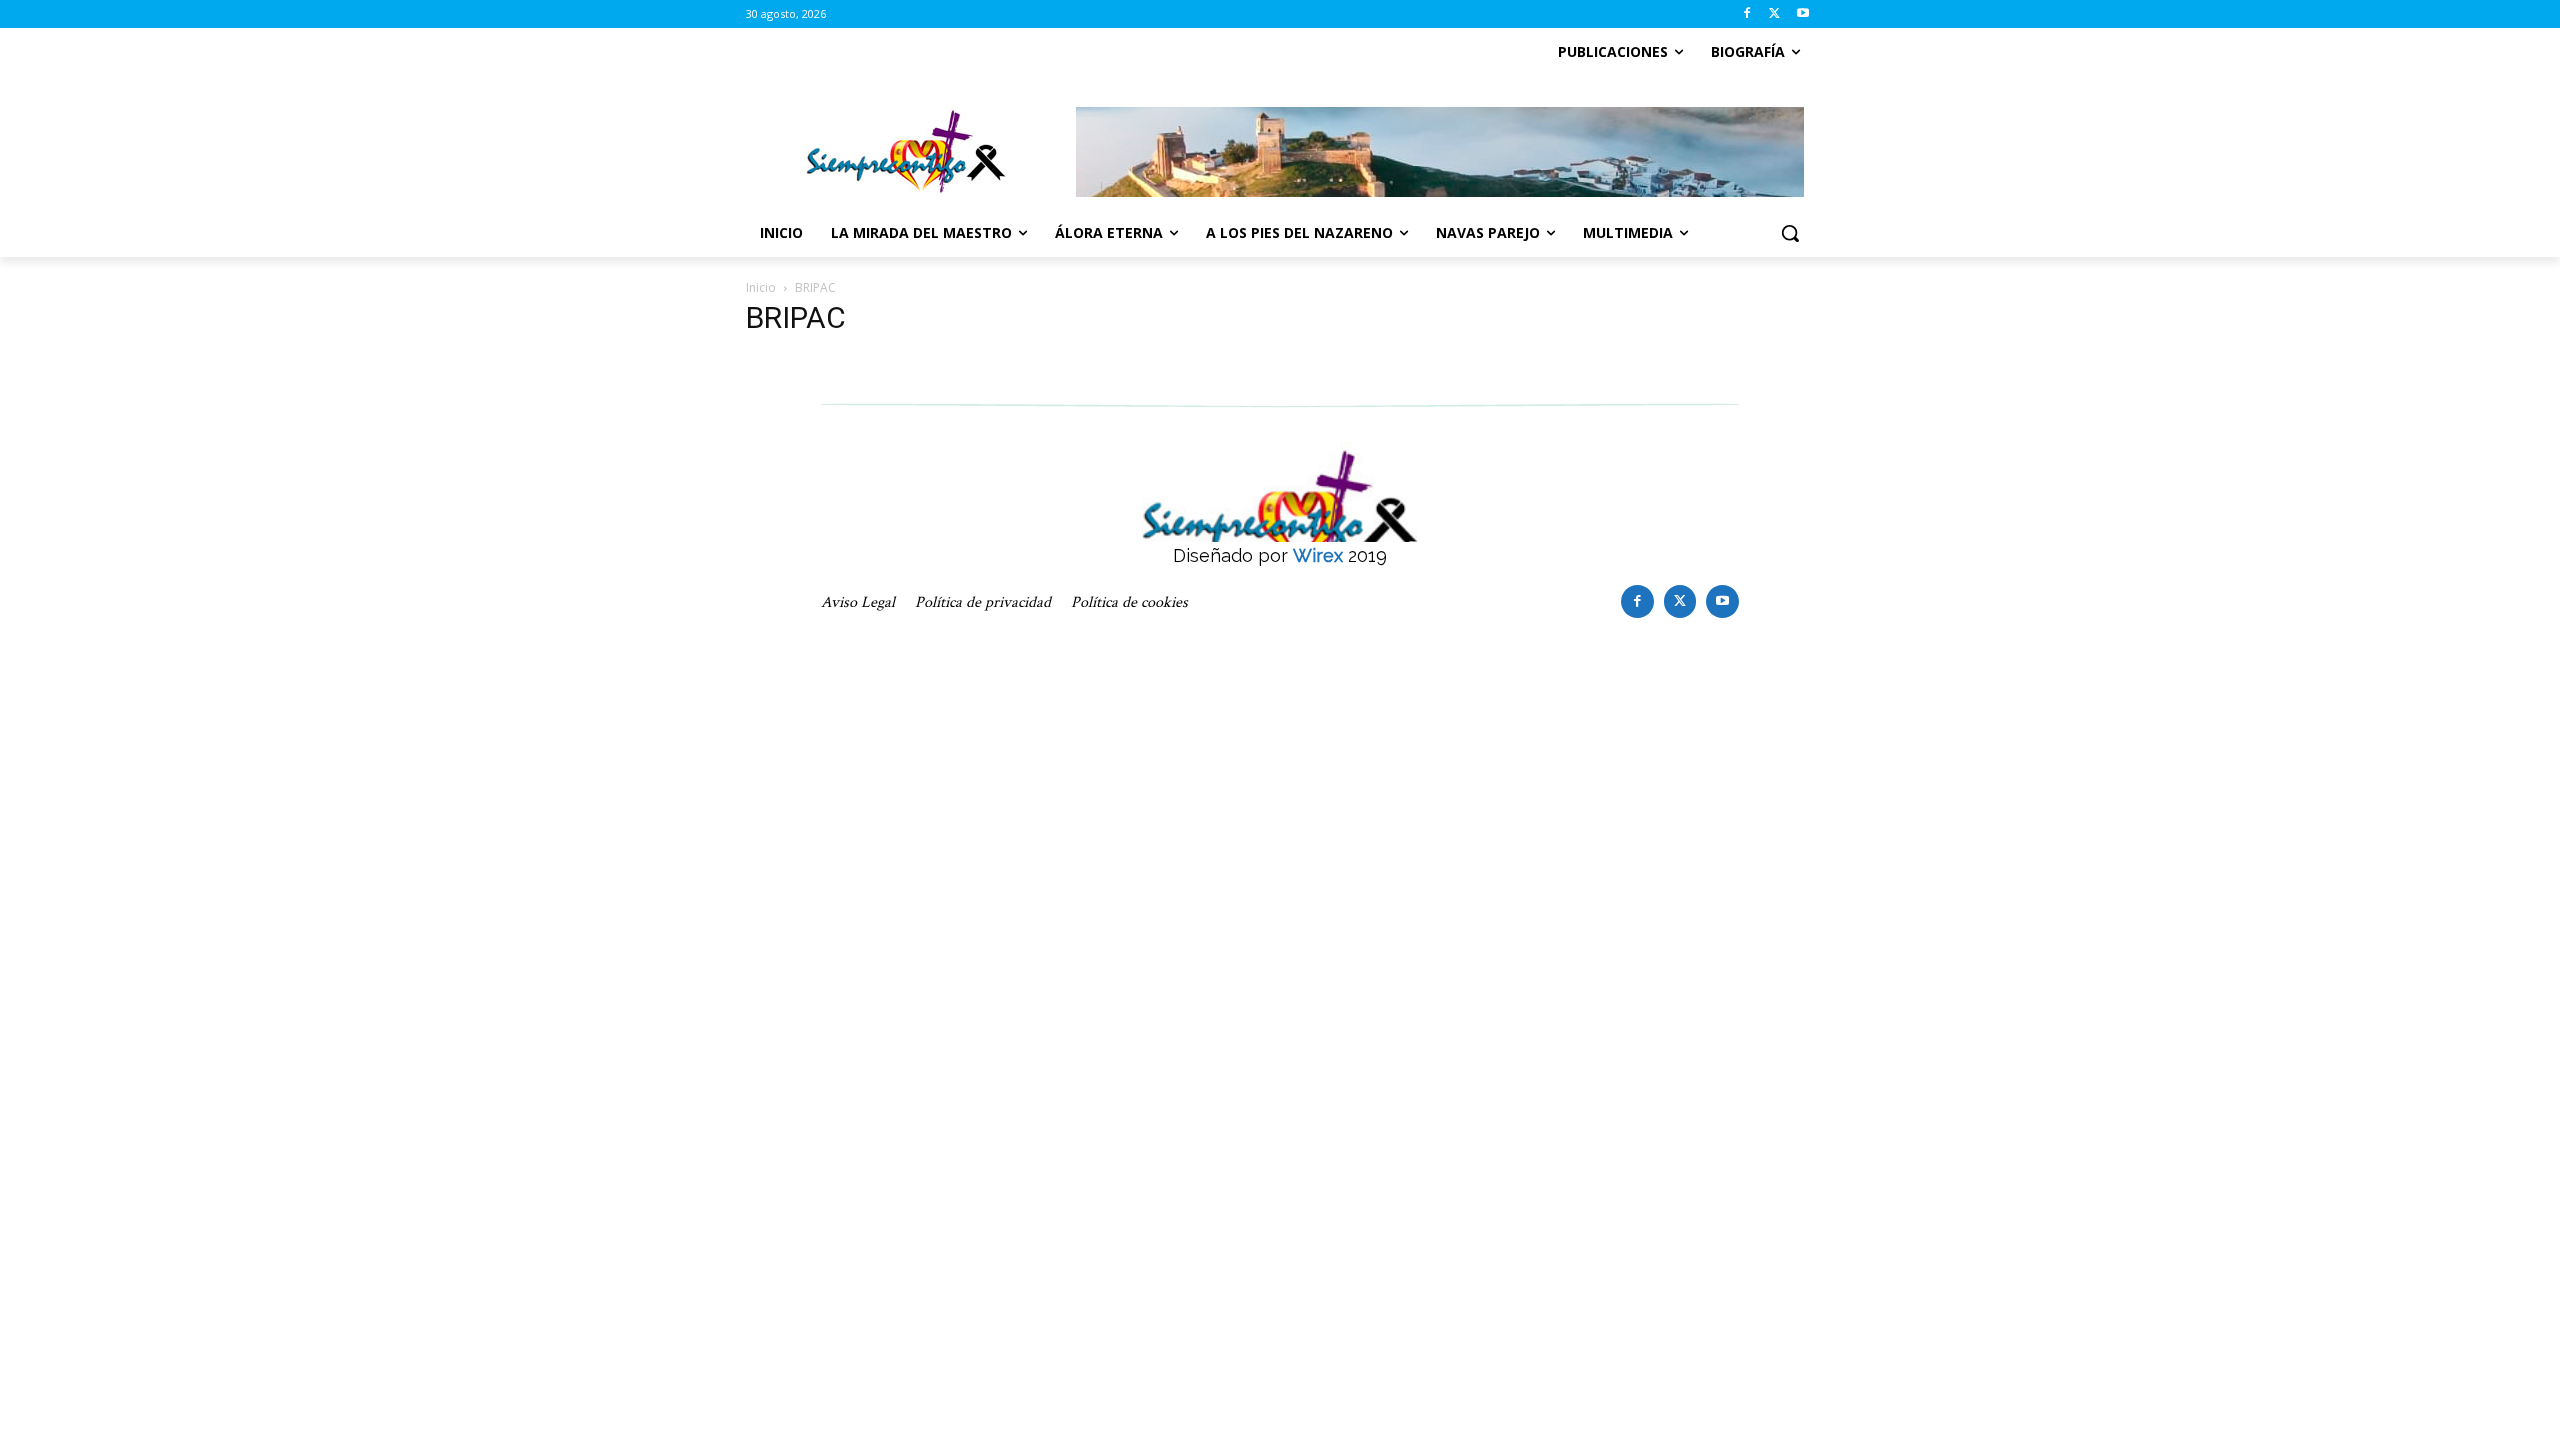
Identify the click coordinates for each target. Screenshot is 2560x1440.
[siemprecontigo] (906, 152)
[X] (1774, 14)
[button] (1790, 233)
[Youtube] (1802, 14)
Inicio (761, 287)
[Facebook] (1747, 14)
